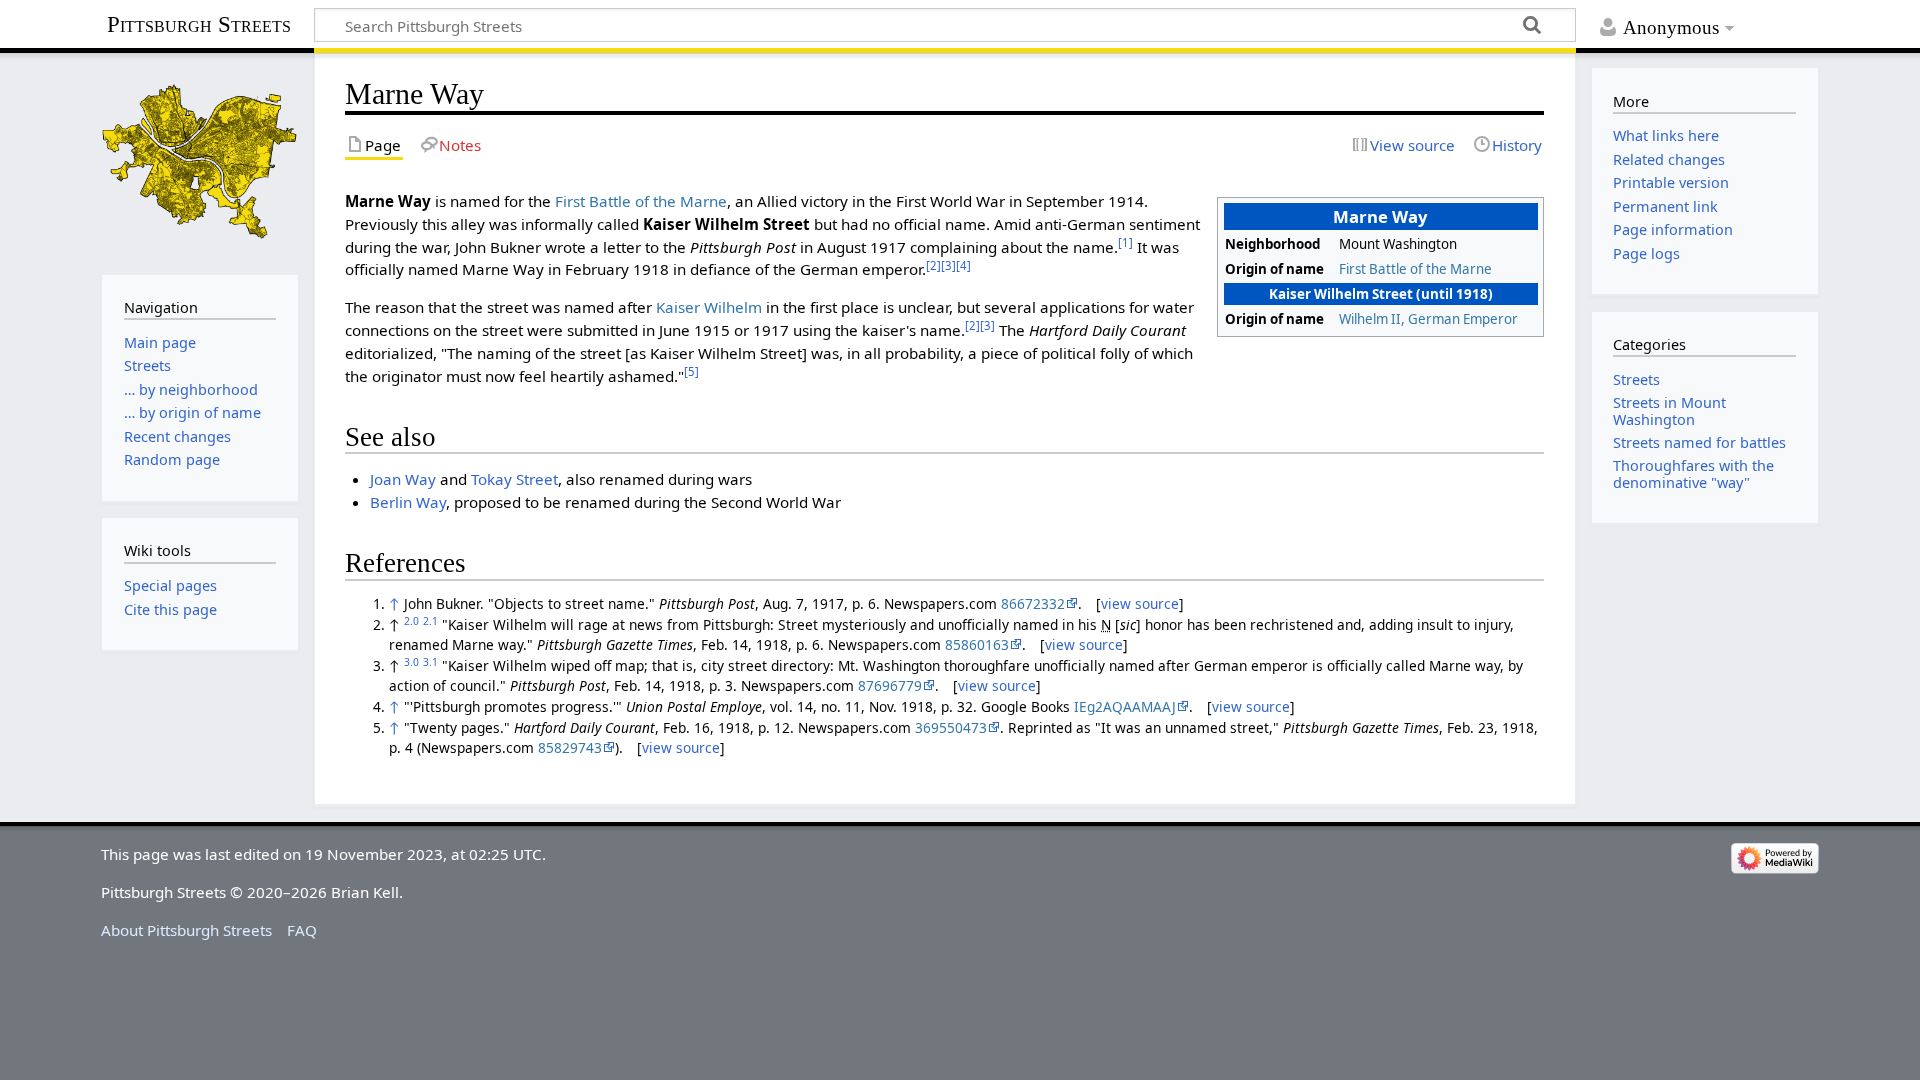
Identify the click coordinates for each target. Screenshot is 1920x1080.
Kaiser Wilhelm (709, 307)
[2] (933, 265)
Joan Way (403, 479)
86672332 (1033, 603)
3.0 (411, 662)
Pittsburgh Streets (199, 25)
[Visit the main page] (200, 161)
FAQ (302, 930)
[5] (691, 371)
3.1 (430, 662)
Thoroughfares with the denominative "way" (1693, 473)
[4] (963, 265)
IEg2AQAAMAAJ (1125, 706)
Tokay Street (514, 479)
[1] (1125, 242)
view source (1140, 603)
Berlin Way (408, 502)
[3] (948, 265)
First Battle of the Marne (1415, 269)
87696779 (890, 685)
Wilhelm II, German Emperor (1428, 319)
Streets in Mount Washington (1669, 410)
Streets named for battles (1699, 442)
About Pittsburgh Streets (186, 930)
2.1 (430, 621)
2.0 (411, 621)
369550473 (951, 727)
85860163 (977, 644)
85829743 (570, 747)
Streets (1636, 379)
